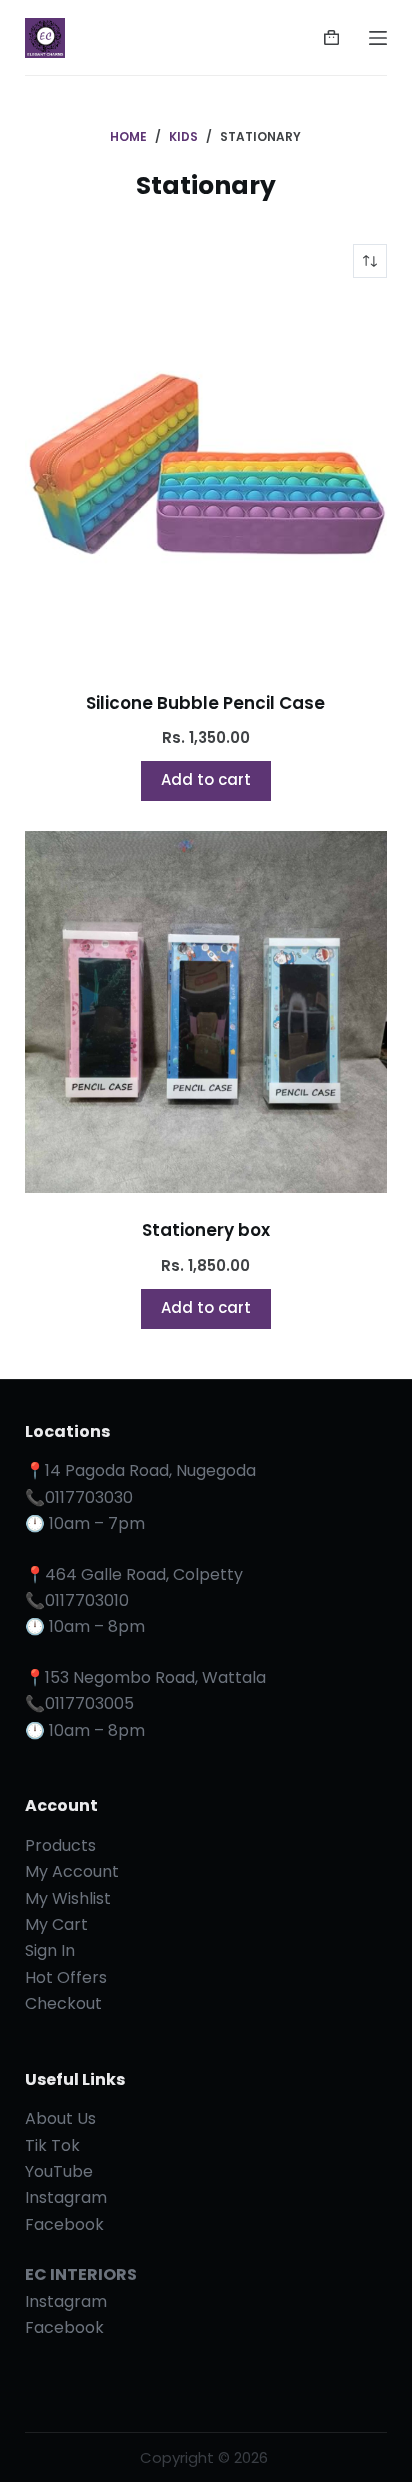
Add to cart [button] (206, 779)
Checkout (63, 2003)
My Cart (56, 1924)
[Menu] (378, 38)
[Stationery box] (206, 1012)
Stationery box (206, 1230)
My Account (72, 1871)
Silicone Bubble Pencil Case (205, 703)
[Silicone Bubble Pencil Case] (206, 484)
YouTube (59, 2171)
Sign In (50, 1950)
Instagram (66, 2197)
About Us (60, 2118)
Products (60, 1845)
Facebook (64, 2224)
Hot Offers (66, 1977)
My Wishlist (68, 1898)
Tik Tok (52, 2145)
